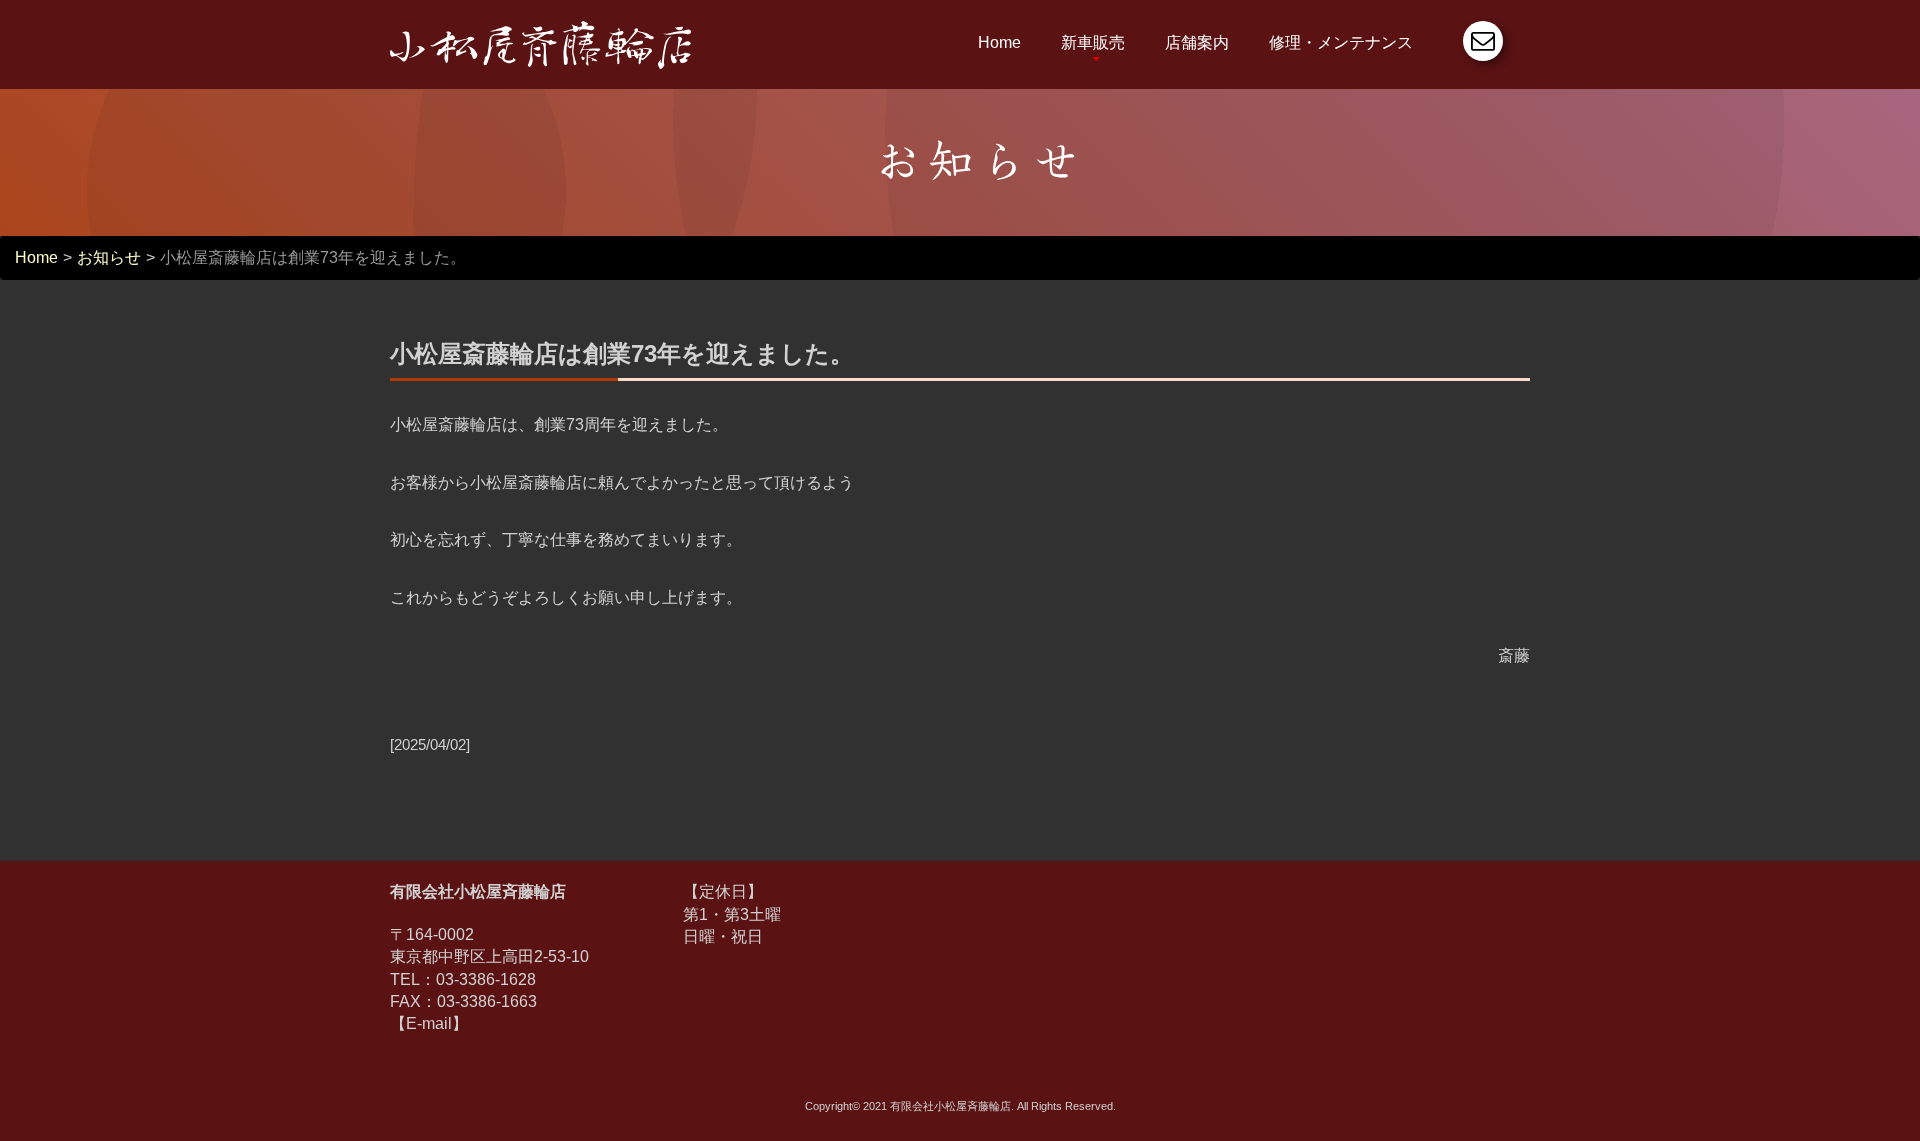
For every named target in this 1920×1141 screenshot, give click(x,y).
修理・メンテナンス (1341, 42)
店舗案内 (1197, 42)
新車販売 (1093, 42)
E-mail (429, 1023)
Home (999, 42)
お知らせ (109, 257)
